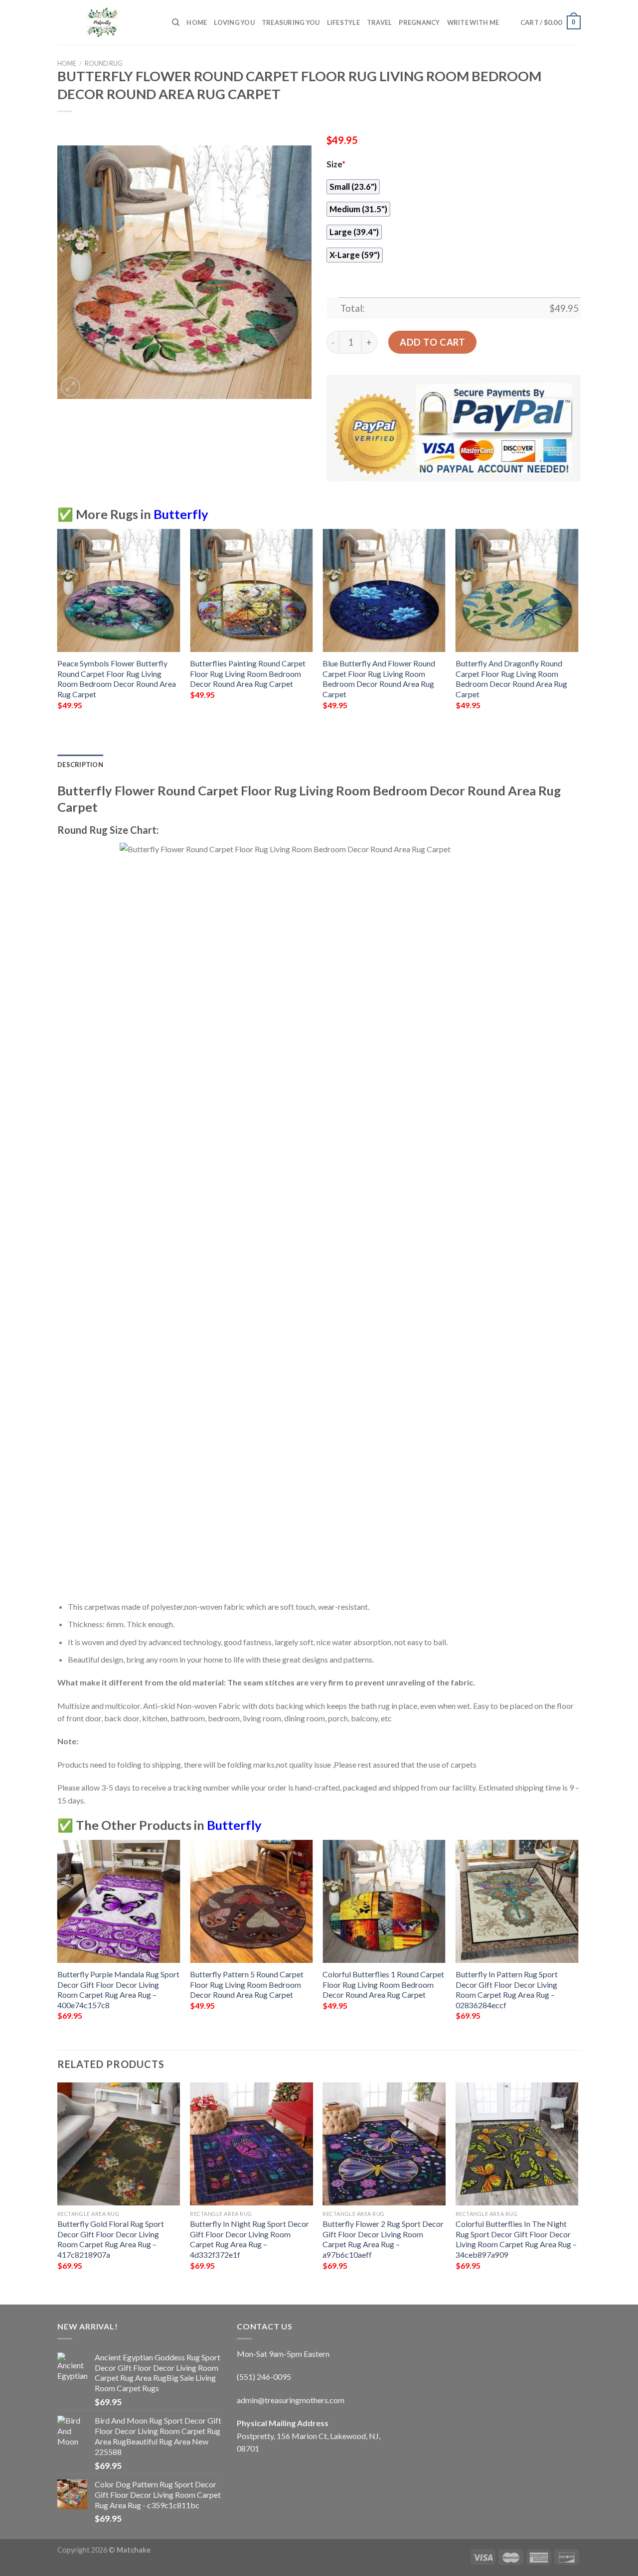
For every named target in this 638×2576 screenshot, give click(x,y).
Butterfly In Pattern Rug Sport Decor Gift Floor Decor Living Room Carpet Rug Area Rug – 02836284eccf (507, 1990)
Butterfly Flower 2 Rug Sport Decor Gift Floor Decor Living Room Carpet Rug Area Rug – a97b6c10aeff (383, 2239)
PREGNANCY (419, 22)
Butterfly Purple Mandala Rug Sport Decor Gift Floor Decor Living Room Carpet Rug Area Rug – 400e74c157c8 (118, 1990)
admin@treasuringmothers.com (291, 2400)
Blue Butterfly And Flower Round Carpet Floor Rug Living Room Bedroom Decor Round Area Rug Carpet (379, 679)
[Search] (176, 22)
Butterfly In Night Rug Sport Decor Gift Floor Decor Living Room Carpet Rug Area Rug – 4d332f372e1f (249, 2239)
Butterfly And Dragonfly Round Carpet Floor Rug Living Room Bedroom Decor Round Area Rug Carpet (511, 679)
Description (80, 765)
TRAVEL (380, 22)
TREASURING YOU (291, 22)
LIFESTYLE (343, 22)
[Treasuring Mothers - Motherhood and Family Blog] (107, 22)
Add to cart (432, 342)
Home (197, 22)
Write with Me (473, 22)
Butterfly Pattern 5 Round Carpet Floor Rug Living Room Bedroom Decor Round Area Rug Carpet (247, 1984)
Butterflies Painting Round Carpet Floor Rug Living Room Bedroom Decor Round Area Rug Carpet (248, 673)
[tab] (80, 765)
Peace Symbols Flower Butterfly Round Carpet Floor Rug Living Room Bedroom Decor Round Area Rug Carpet (117, 679)
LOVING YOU (234, 22)
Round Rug (104, 63)
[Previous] (58, 628)
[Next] (578, 628)
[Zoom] (71, 387)
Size (336, 164)
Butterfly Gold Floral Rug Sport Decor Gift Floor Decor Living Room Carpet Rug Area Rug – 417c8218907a (111, 2239)
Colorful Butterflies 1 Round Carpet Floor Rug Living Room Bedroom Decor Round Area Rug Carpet (383, 1984)
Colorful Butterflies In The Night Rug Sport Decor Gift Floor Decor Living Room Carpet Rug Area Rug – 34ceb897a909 (516, 2239)
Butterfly (181, 514)
